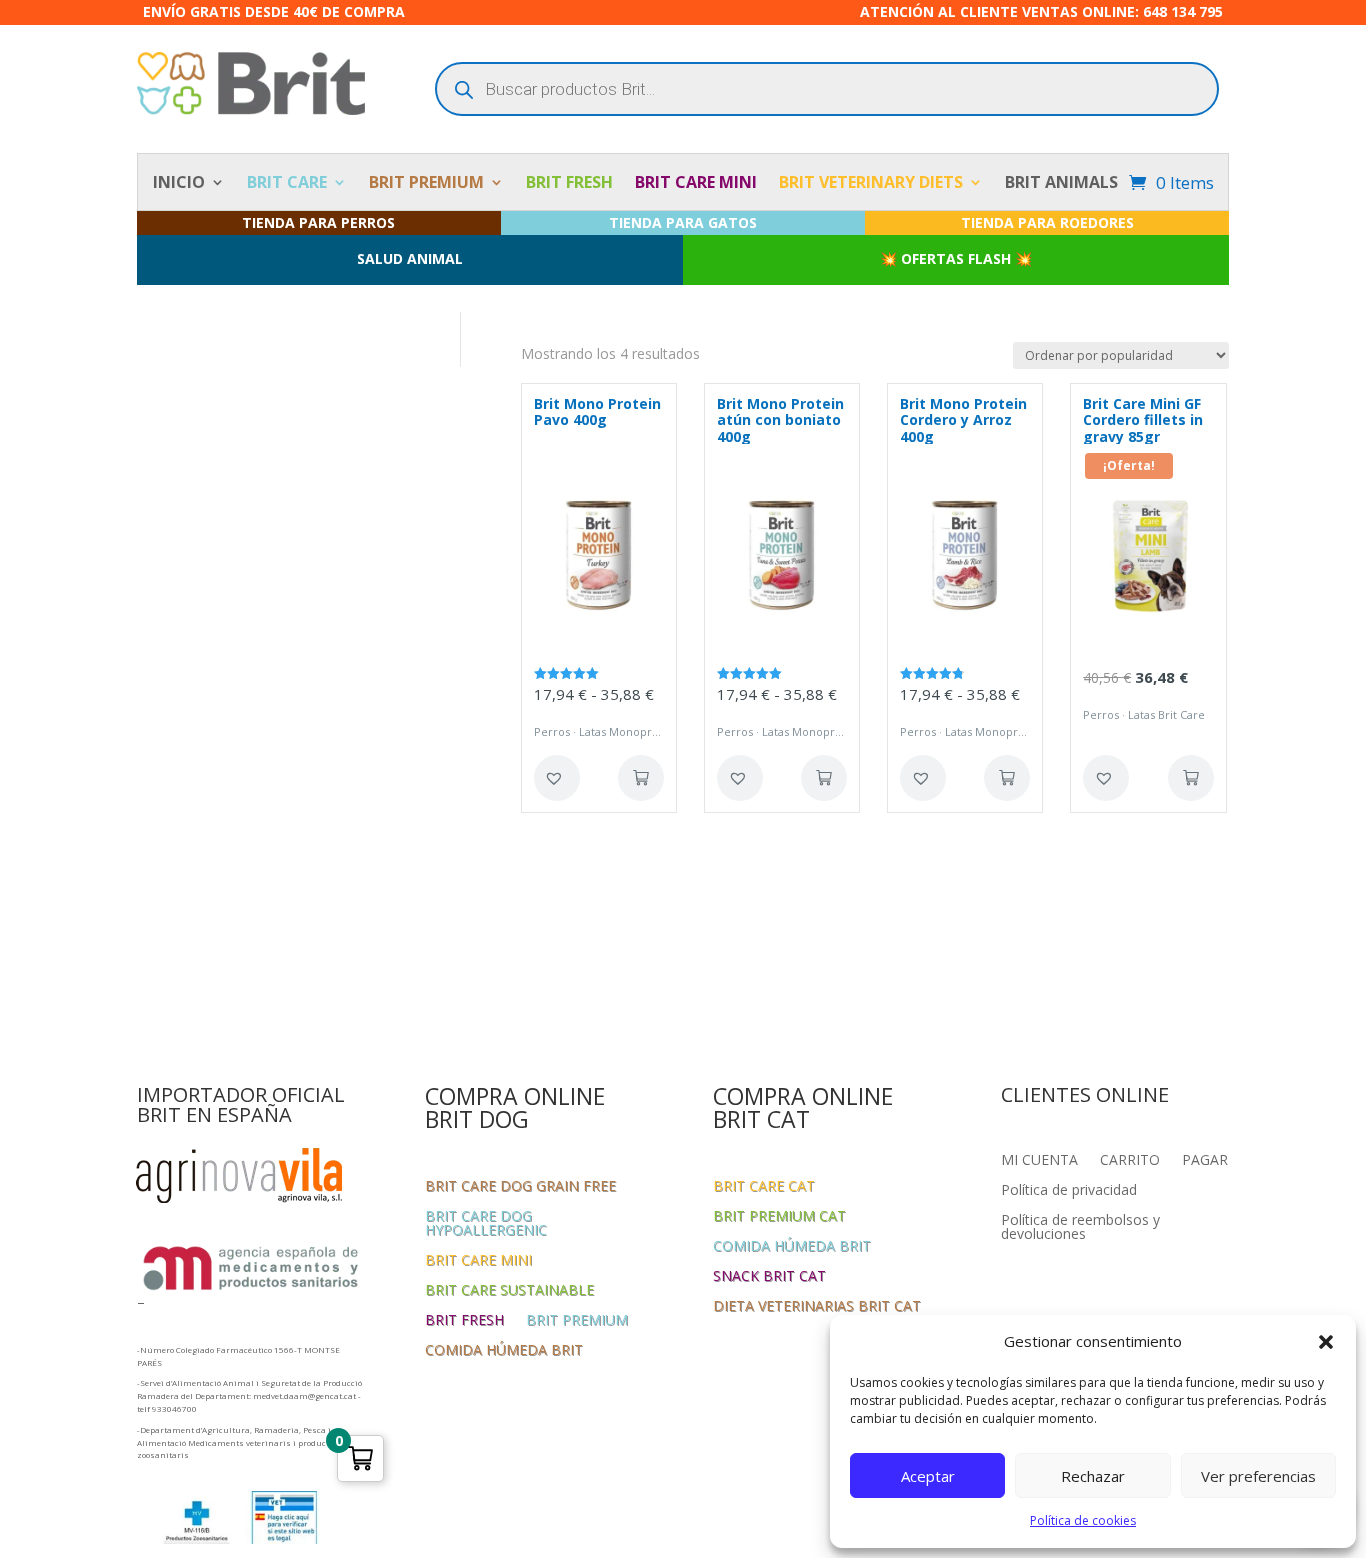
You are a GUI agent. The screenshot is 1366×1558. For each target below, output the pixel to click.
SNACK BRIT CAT (769, 1277)
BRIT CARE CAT (764, 1187)
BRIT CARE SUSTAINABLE (509, 1291)
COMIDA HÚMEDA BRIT (504, 1351)
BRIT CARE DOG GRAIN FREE (520, 1187)
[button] (1326, 1342)
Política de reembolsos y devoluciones (1080, 1228)
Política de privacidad (1069, 1191)
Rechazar (1093, 1476)
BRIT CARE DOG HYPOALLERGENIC (486, 1224)
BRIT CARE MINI (696, 184)
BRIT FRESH (569, 184)
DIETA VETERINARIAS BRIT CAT (817, 1307)
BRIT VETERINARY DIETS (871, 184)
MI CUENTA (1039, 1161)
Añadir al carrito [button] (1191, 778)
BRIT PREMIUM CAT (779, 1217)
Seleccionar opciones (641, 778)
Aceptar (928, 1476)
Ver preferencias (1258, 1476)
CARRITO (1130, 1161)
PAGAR (1205, 1161)
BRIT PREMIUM (426, 184)
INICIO (179, 184)
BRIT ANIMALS (1061, 184)
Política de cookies (1083, 1520)
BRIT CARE (287, 184)
